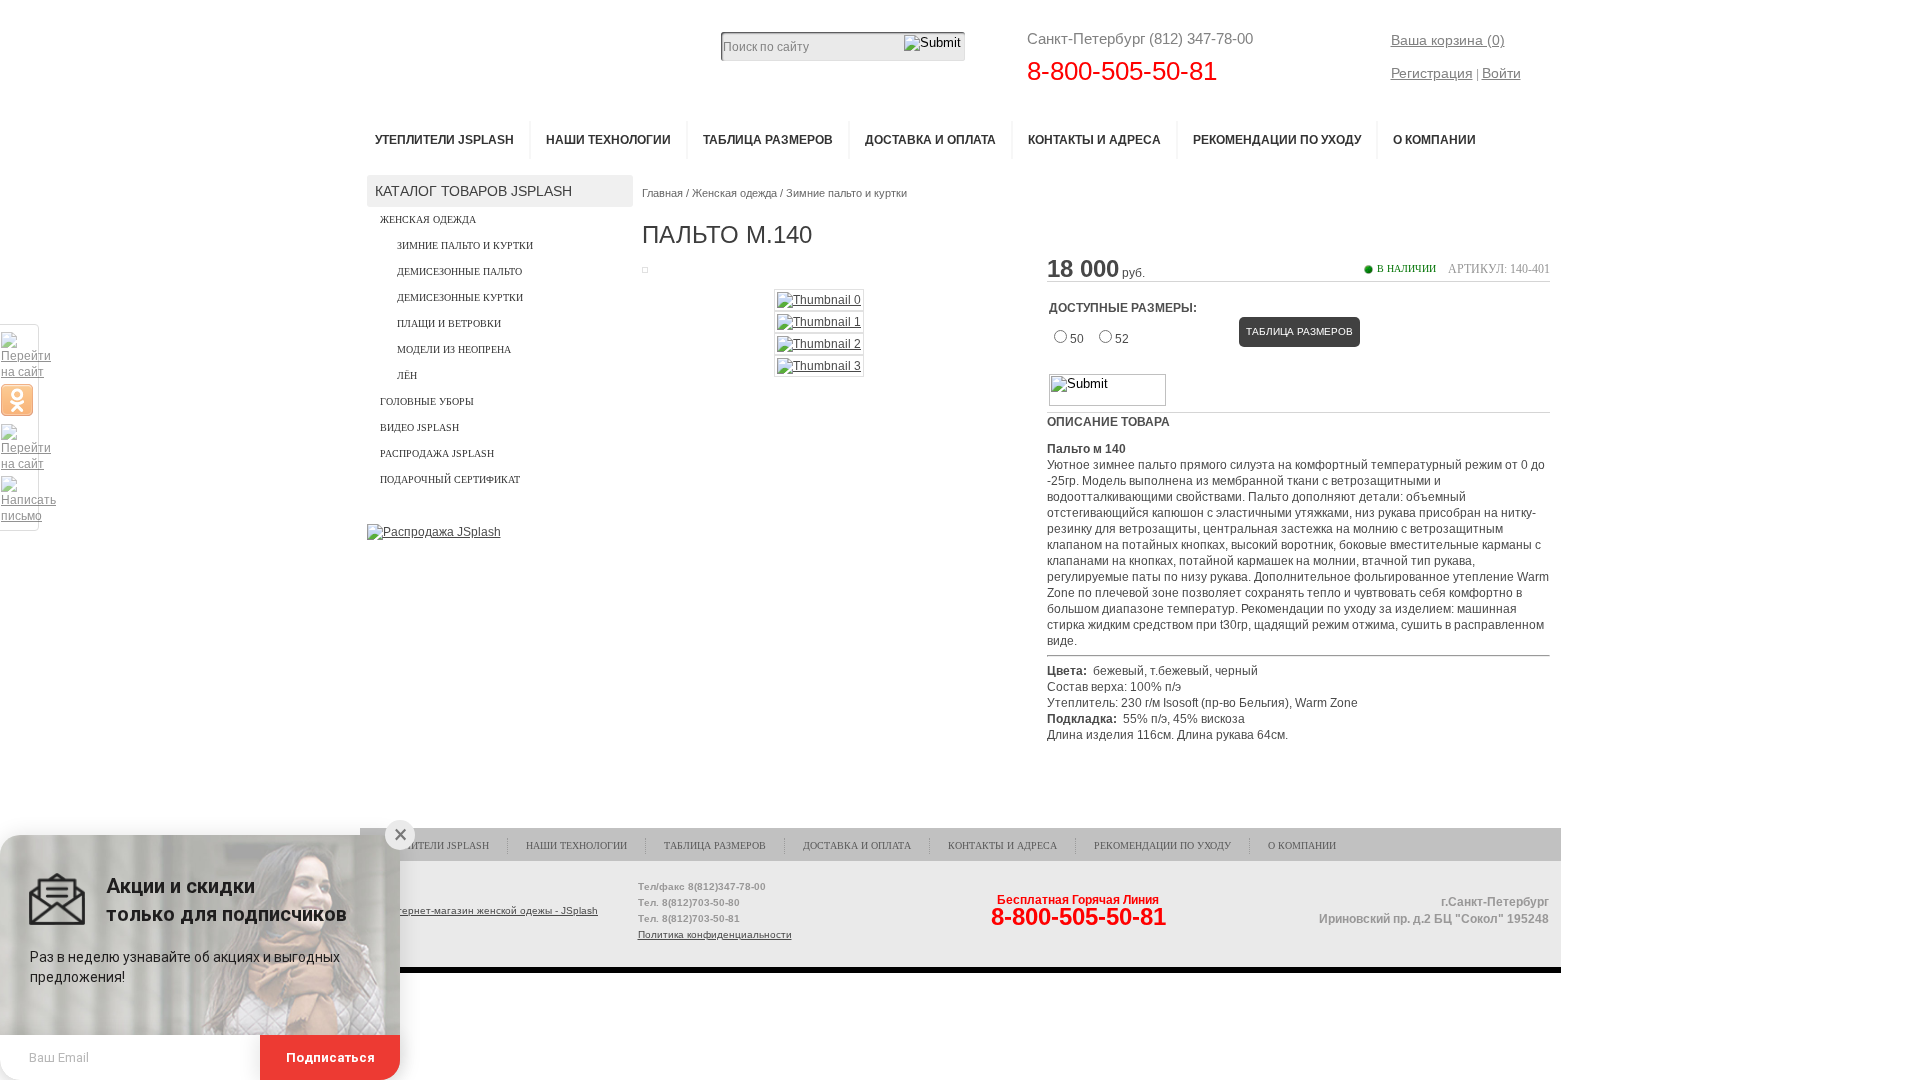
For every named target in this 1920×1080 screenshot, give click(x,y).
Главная (662, 193)
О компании (1434, 140)
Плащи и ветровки (449, 323)
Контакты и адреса (1094, 140)
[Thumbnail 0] (819, 300)
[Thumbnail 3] (819, 366)
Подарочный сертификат (450, 479)
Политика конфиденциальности (715, 934)
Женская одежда (428, 219)
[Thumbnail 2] (819, 344)
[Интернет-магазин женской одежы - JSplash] (483, 911)
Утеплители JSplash (444, 140)
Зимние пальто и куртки (465, 245)
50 (1077, 339)
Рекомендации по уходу (1277, 140)
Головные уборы (427, 401)
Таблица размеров (768, 140)
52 (1122, 339)
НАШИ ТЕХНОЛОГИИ (608, 140)
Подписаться (330, 1057)
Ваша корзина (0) (1448, 40)
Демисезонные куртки (460, 297)
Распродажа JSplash (437, 453)
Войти (1501, 73)
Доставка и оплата (930, 140)
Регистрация (1432, 73)
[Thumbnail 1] (819, 322)
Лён (407, 375)
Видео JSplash (419, 427)
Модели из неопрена (454, 349)
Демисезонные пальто (459, 271)
